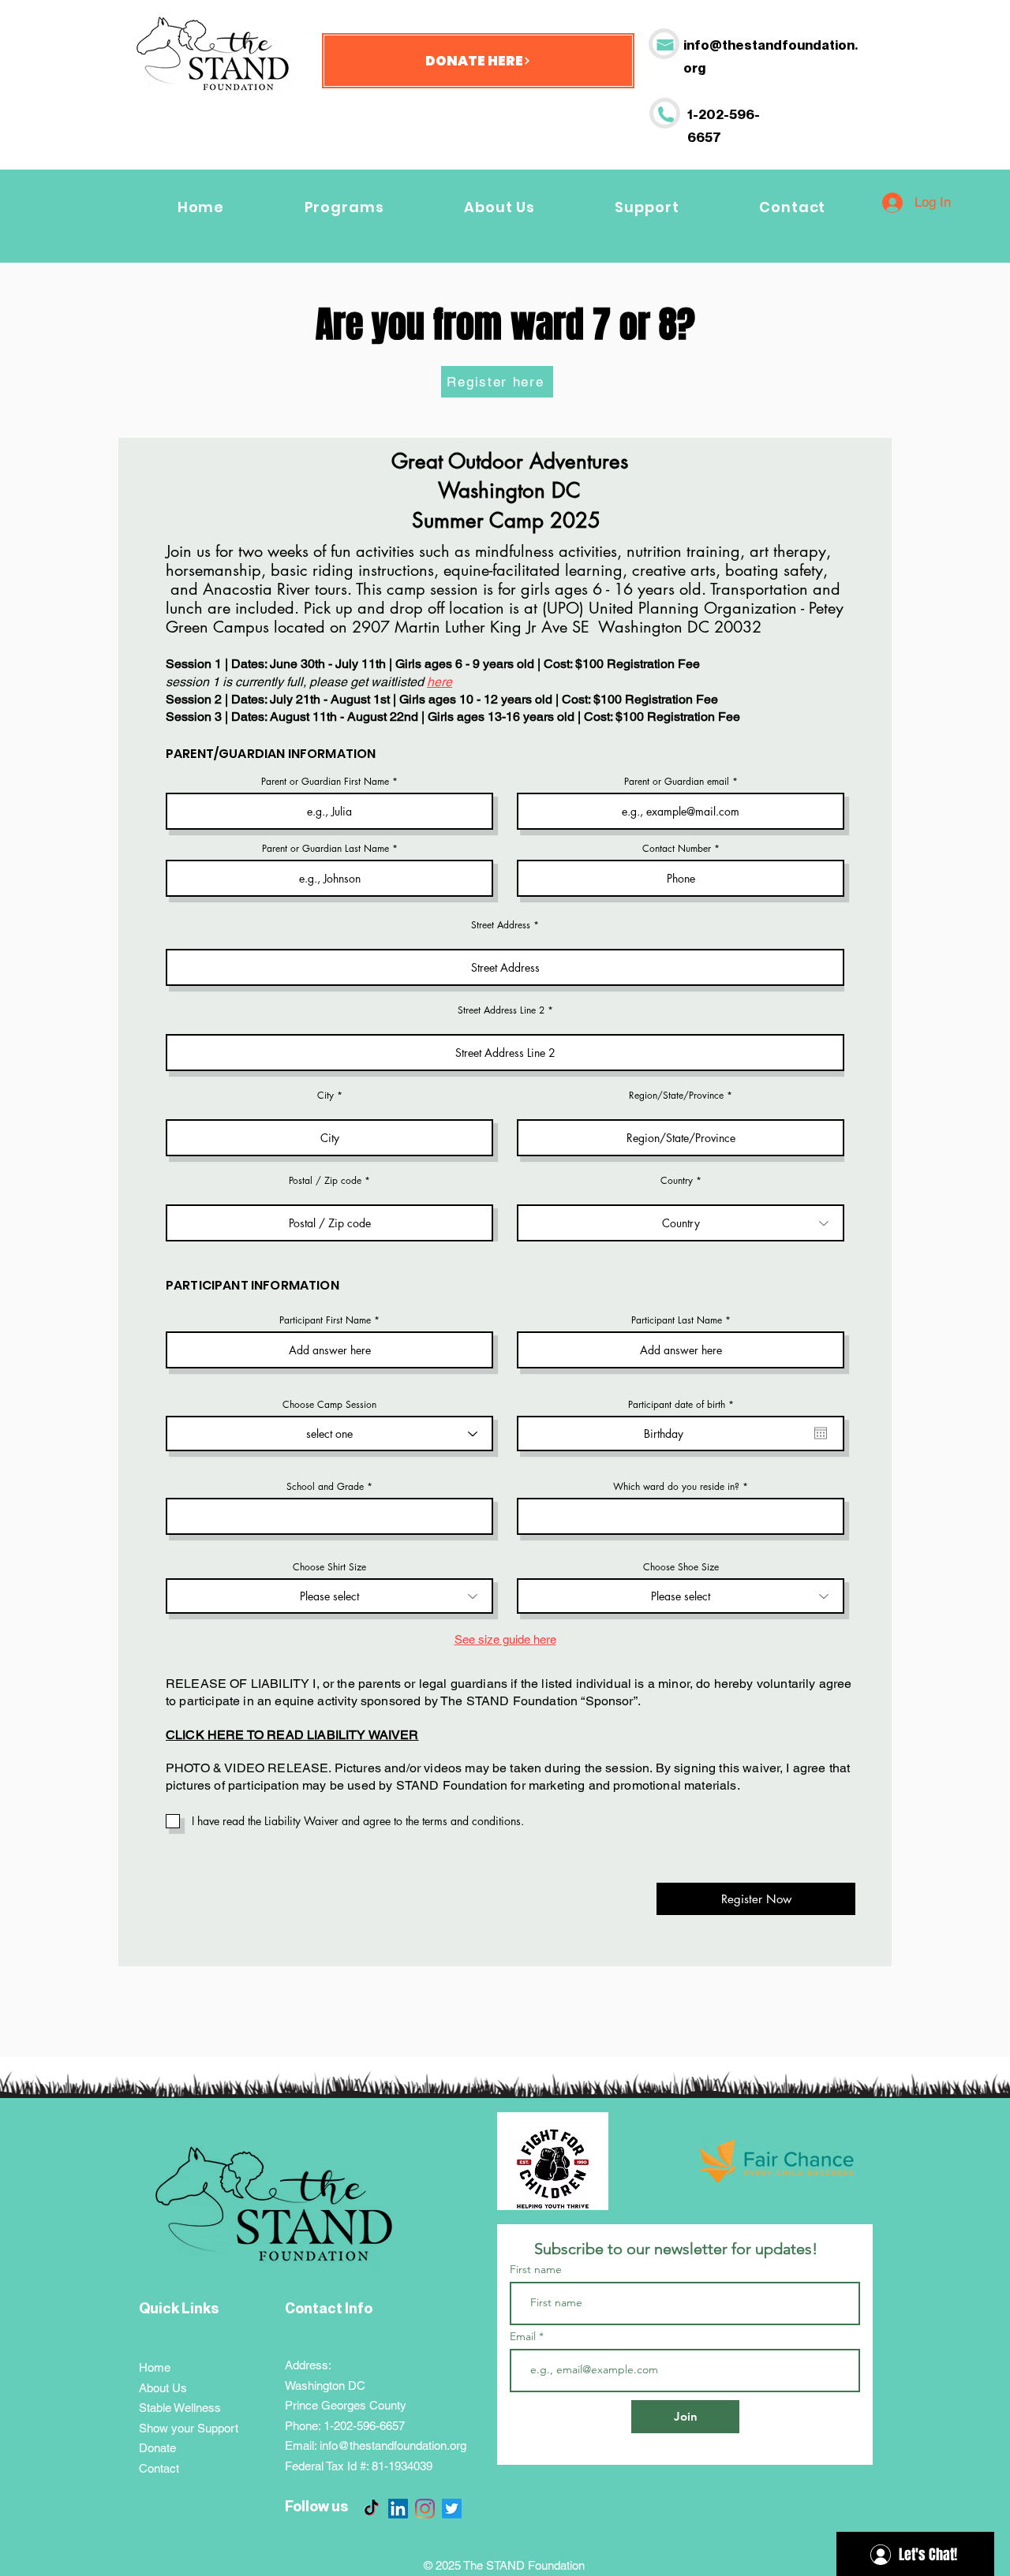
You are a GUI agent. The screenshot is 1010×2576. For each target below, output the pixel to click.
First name (536, 2269)
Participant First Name (325, 1320)
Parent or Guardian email (677, 782)
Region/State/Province (676, 1096)
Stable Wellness (180, 2408)
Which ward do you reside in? (678, 1487)
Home (155, 2367)
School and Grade (325, 1487)
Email (524, 2336)
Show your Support (189, 2428)
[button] (647, 207)
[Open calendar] (821, 1433)
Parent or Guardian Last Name (325, 849)
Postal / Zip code (325, 1181)
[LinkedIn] (398, 2509)
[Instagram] (425, 2509)
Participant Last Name (677, 1320)
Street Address (501, 925)
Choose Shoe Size (681, 1567)
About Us (163, 2388)
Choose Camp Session (329, 1405)
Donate (157, 2448)
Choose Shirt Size (329, 1567)
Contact (159, 2468)
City (325, 1096)
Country (677, 1181)
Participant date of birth (683, 1405)
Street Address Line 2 (501, 1010)
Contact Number (677, 849)
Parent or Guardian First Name (325, 782)
